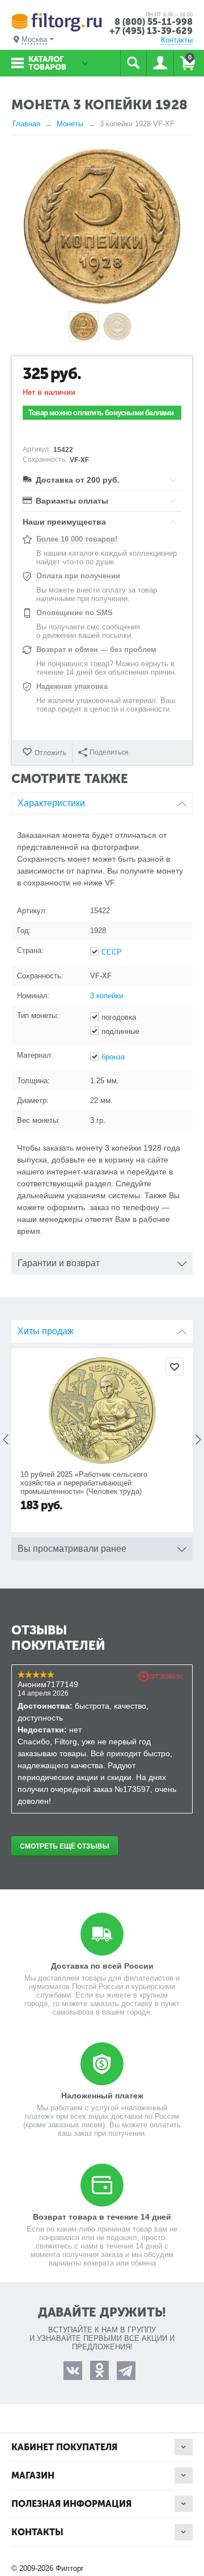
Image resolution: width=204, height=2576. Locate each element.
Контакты (177, 40)
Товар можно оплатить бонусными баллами (101, 413)
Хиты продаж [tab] (46, 1331)
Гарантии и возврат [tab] (59, 1263)
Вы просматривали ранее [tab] (72, 1549)
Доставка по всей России (102, 1966)
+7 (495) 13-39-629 (151, 31)
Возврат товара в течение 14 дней (102, 2217)
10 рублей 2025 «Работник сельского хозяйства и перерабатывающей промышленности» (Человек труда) (84, 1483)
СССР (112, 952)
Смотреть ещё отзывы (65, 1846)
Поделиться (109, 752)
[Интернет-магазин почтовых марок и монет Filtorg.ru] (57, 22)
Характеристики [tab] (51, 803)
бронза (113, 1057)
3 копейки (107, 996)
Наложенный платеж (102, 2096)
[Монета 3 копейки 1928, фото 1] (102, 226)
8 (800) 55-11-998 (154, 22)
